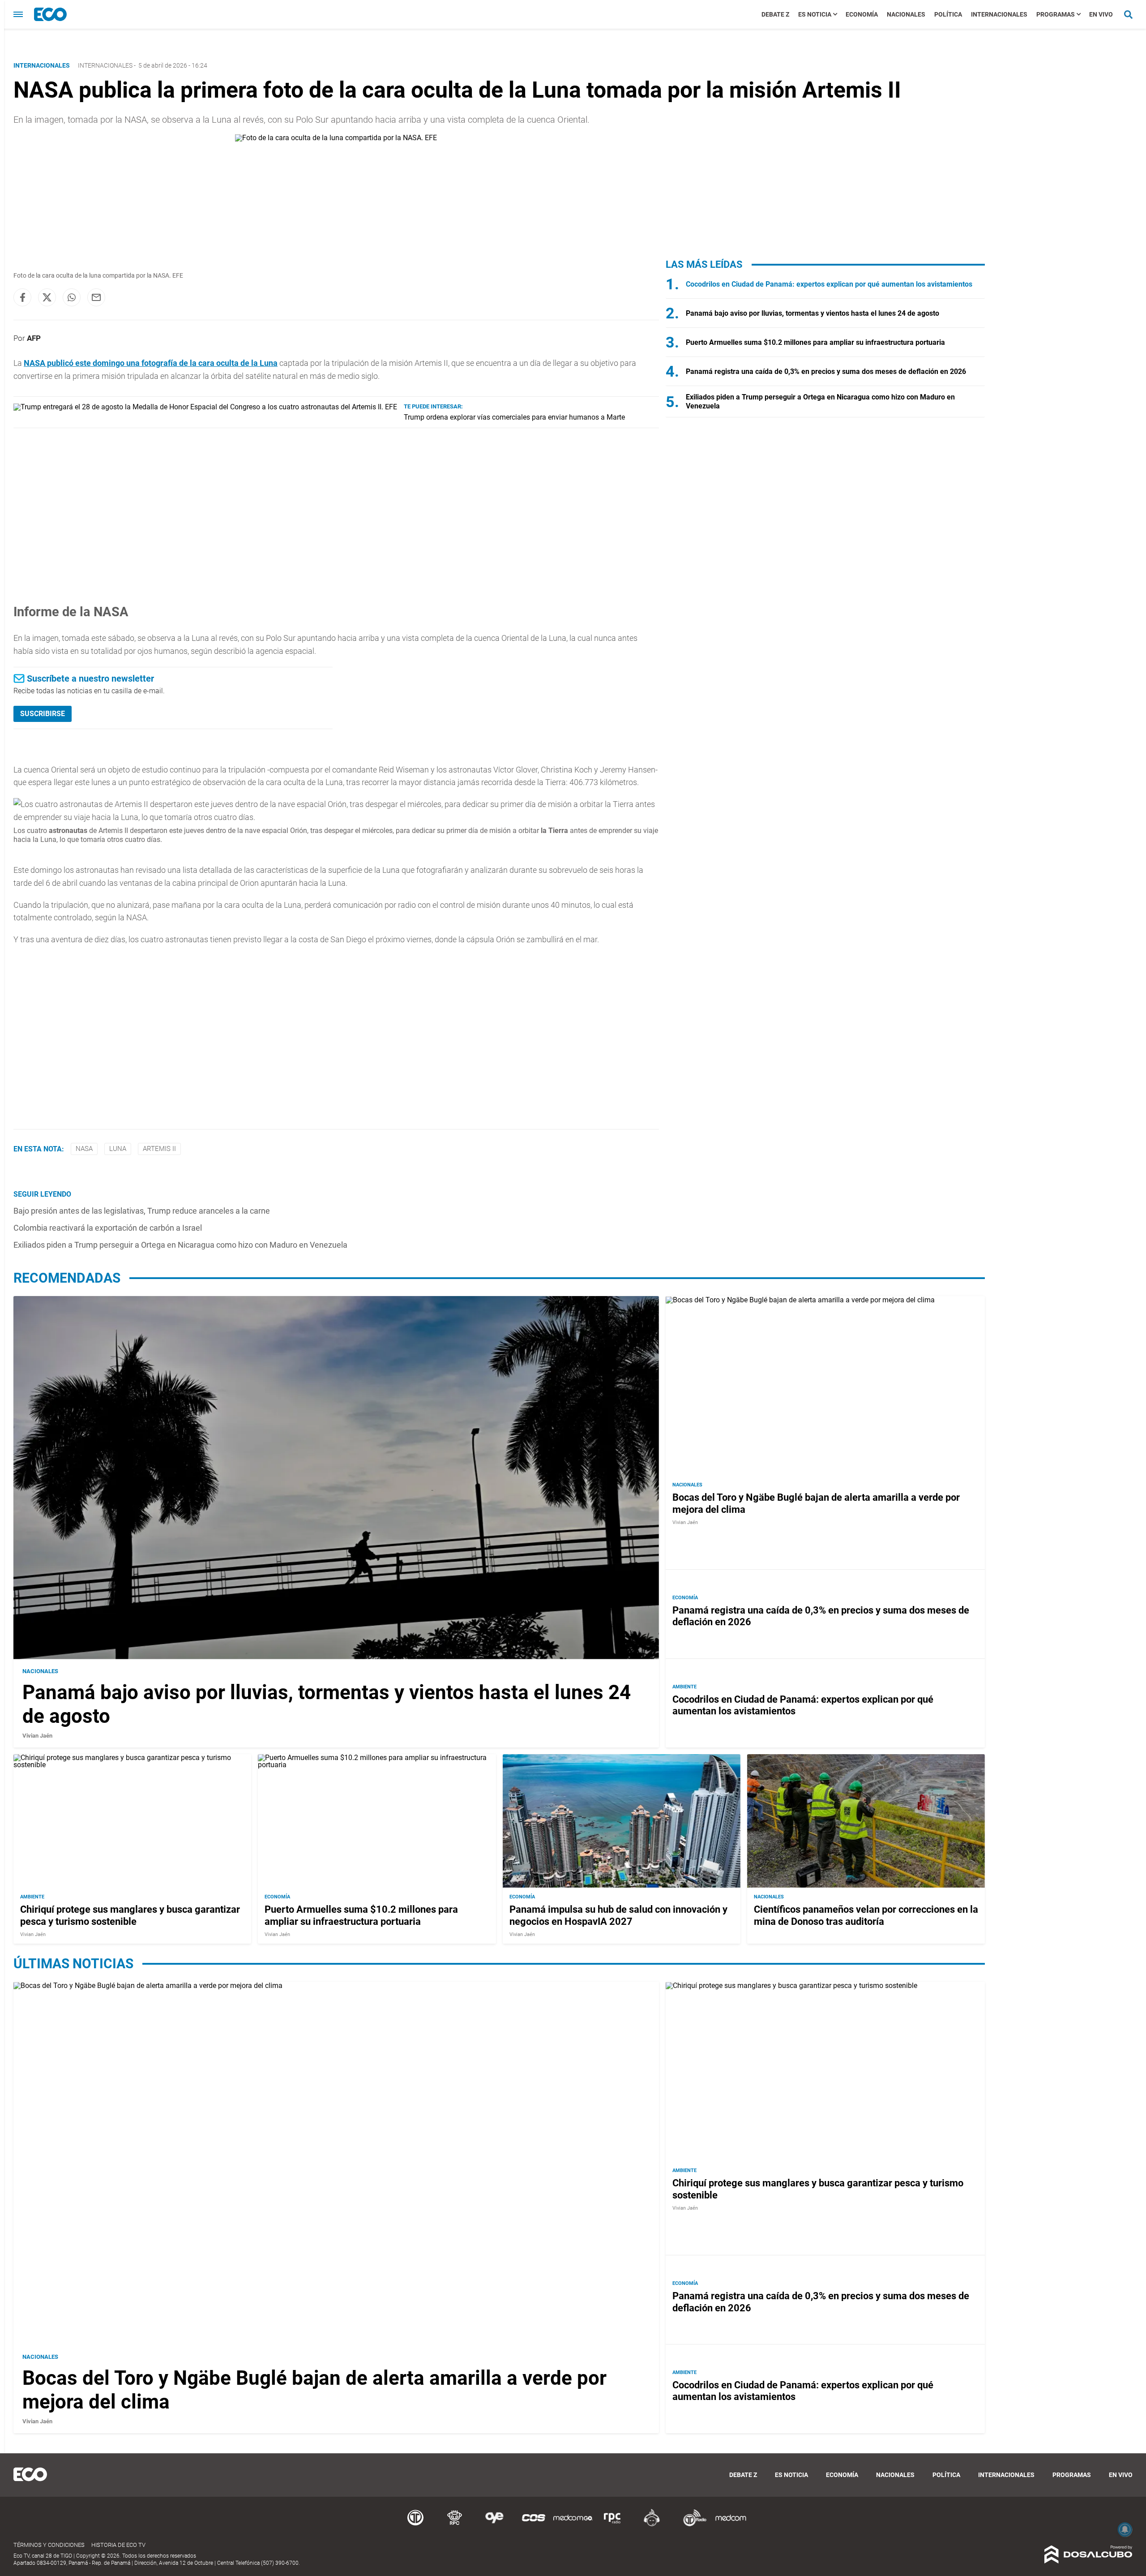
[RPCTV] (455, 2525)
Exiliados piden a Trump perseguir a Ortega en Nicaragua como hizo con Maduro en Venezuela (180, 1245)
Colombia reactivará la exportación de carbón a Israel (108, 1228)
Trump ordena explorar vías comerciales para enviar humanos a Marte (514, 417)
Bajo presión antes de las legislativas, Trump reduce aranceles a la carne (142, 1211)
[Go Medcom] (573, 2525)
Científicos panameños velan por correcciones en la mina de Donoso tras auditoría (866, 1915)
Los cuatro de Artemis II (71, 831)
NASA (84, 1149)
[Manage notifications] (1125, 2529)
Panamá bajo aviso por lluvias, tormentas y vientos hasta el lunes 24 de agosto (812, 313)
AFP (34, 338)
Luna (118, 1149)
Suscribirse (43, 714)
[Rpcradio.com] (612, 2525)
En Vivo (1101, 14)
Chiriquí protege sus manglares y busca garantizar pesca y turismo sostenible (130, 1915)
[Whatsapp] (72, 297)
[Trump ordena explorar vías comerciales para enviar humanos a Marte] (205, 407)
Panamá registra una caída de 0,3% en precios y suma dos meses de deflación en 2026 (826, 371)
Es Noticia (815, 14)
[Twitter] (47, 297)
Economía (862, 14)
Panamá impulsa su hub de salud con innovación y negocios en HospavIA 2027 (618, 1915)
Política (948, 14)
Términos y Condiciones (49, 2545)
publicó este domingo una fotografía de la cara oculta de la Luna (151, 363)
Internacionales (999, 14)
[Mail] (96, 297)
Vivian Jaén (37, 1736)
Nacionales (906, 14)
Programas (1056, 14)
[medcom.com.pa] (731, 2525)
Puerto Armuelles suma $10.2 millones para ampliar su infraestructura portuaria (815, 342)
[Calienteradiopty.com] (652, 2525)
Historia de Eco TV (118, 2545)
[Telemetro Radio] (691, 2525)
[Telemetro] (415, 2525)
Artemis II (159, 1149)
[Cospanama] (534, 2525)
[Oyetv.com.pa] (494, 2525)
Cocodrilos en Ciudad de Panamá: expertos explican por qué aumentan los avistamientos (829, 284)
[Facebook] (22, 297)
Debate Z (775, 14)
